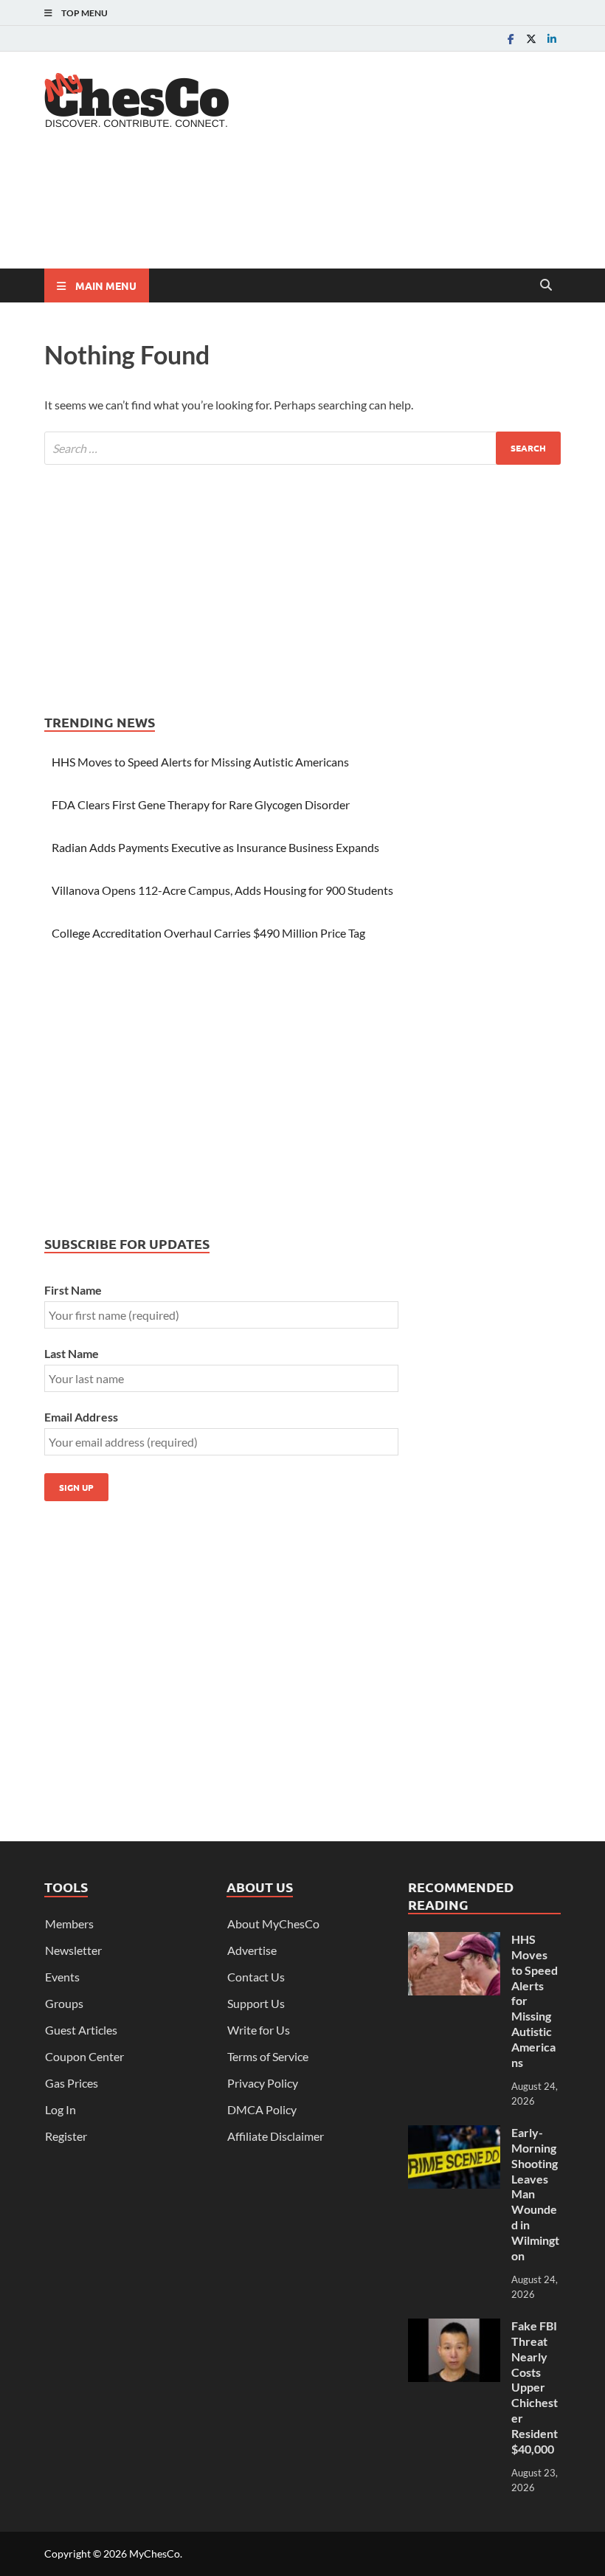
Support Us (256, 2003)
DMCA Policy (262, 2109)
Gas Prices (72, 2083)
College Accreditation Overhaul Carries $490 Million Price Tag (208, 933)
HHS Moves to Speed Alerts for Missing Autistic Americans (200, 762)
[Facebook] (511, 39)
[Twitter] (531, 39)
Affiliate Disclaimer (276, 2136)
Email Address (81, 1417)
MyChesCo (155, 2554)
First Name (73, 1290)
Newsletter (73, 1950)
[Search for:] (302, 448)
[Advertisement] (313, 210)
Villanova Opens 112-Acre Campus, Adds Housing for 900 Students (222, 890)
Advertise (252, 1950)
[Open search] (546, 285)
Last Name (72, 1353)
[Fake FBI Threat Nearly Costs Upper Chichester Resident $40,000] (454, 2327)
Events (62, 1977)
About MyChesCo (273, 1924)
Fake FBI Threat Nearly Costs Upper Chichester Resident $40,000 (535, 2387)
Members (69, 1924)
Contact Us (256, 1977)
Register (66, 2136)
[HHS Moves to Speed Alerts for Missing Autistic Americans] (454, 1940)
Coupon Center (84, 2056)
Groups (64, 2003)
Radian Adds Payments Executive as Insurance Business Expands (215, 847)
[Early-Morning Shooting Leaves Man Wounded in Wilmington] (454, 2134)
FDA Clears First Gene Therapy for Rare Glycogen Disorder (201, 804)
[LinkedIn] (552, 39)
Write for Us (259, 2030)
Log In (60, 2109)
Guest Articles (81, 2030)
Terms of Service (268, 2056)
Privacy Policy (263, 2083)
